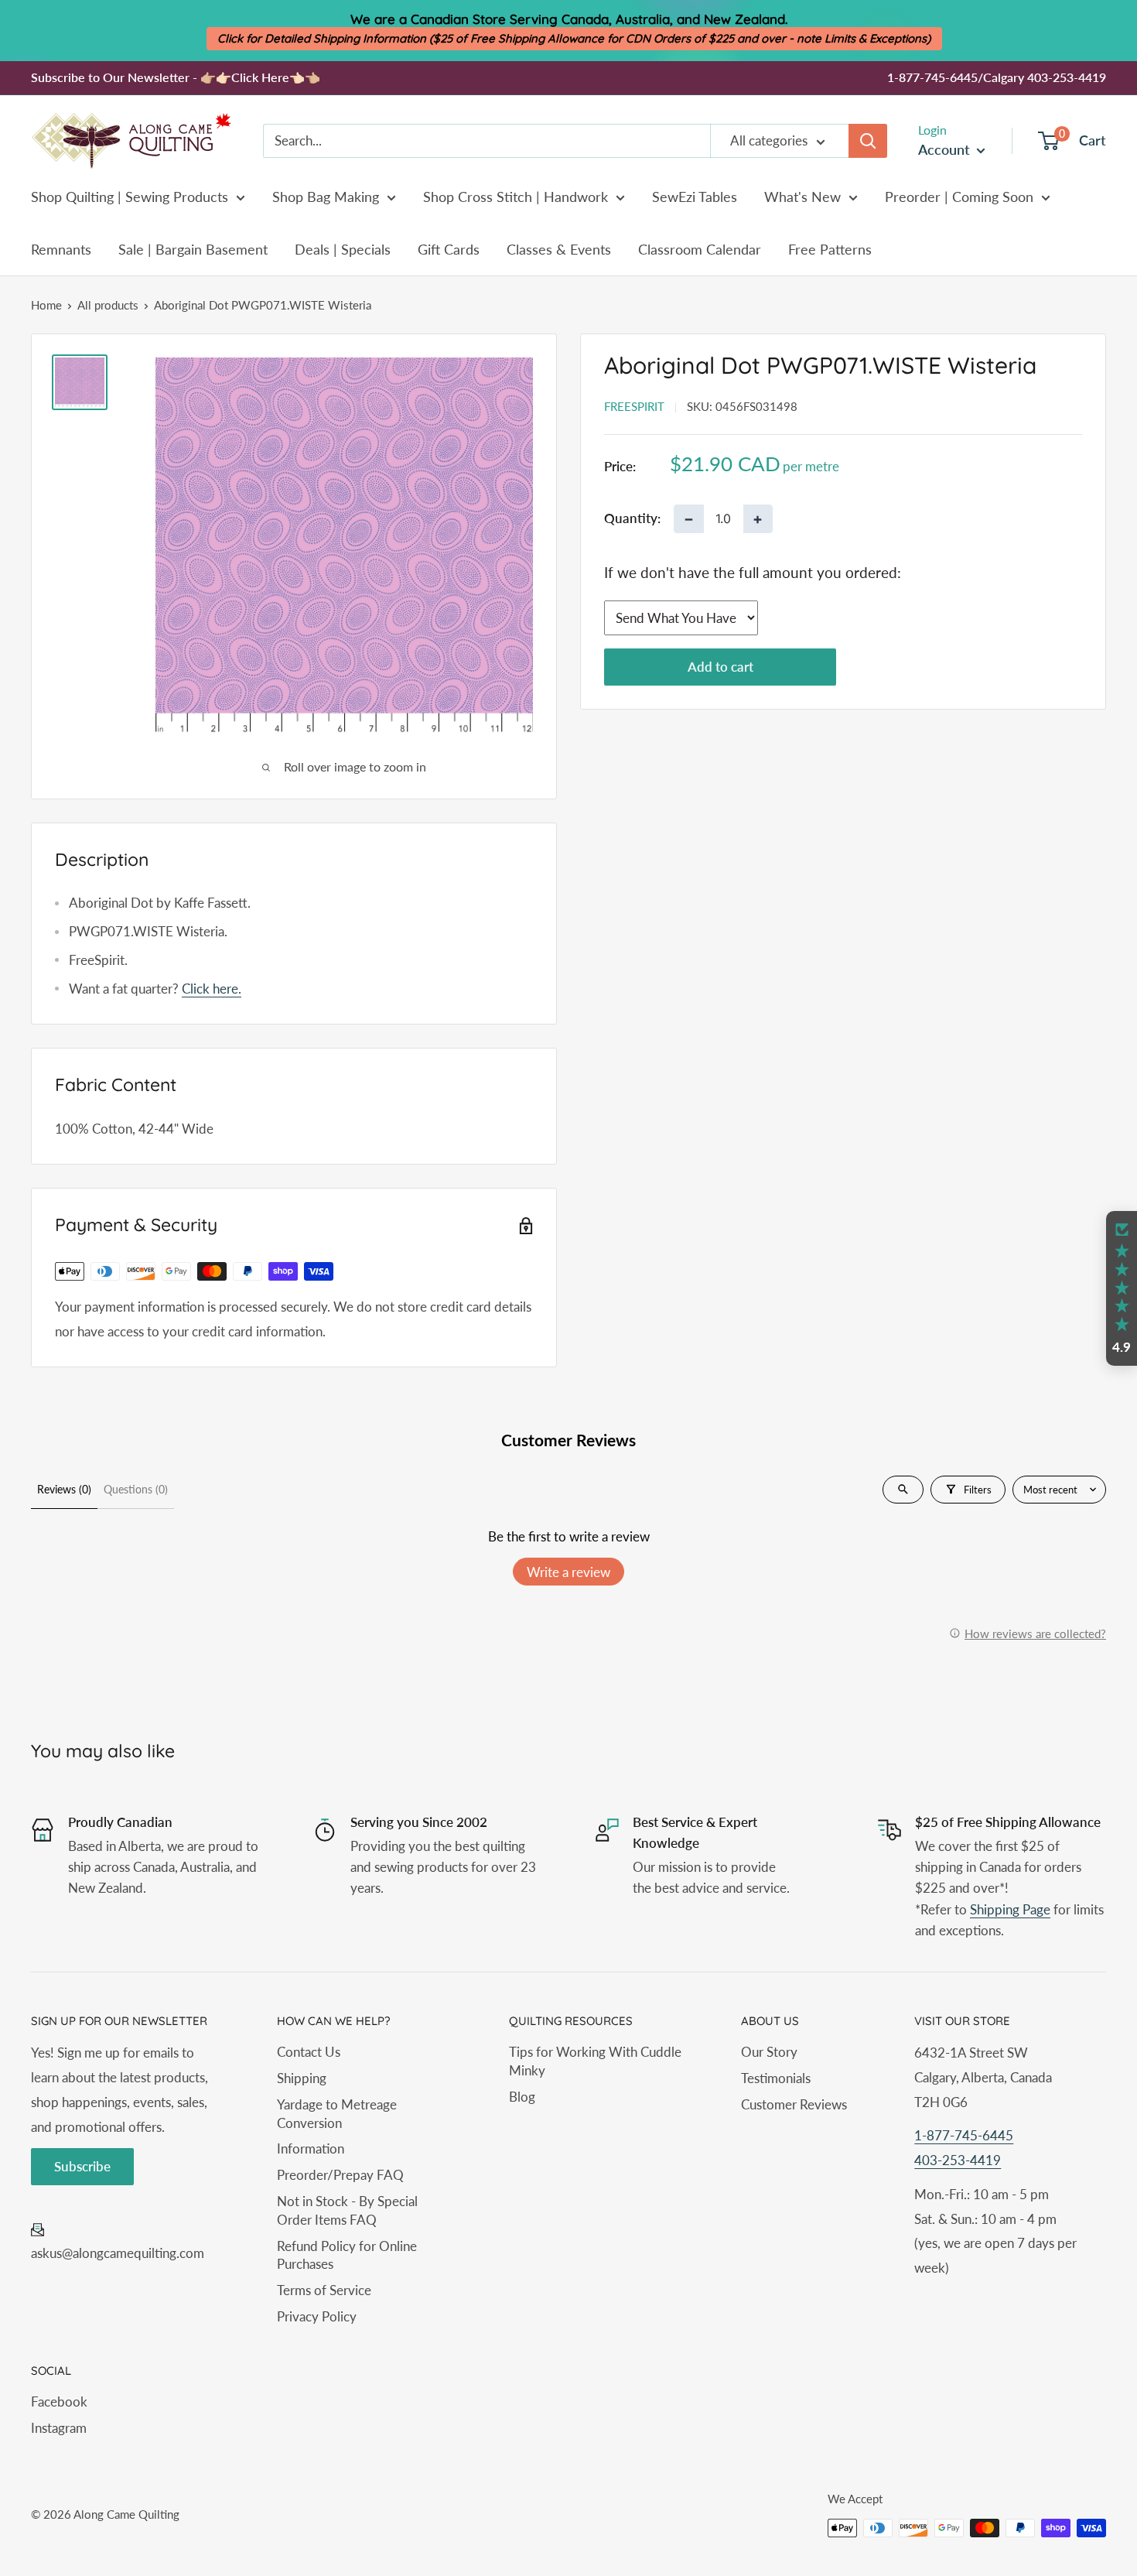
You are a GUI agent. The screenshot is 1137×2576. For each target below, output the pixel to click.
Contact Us (309, 2052)
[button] (1122, 1288)
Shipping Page (1010, 1909)
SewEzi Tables (695, 197)
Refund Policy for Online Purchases (347, 2255)
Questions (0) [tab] (136, 1489)
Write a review (568, 1572)
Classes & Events (559, 249)
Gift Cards (449, 249)
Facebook (59, 2402)
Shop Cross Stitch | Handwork (516, 197)
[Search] (868, 141)
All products (108, 305)
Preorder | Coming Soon (959, 197)
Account (946, 149)
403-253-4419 (958, 2160)
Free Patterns (830, 249)
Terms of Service (324, 2290)
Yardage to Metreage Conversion (337, 2114)
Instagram (59, 2428)
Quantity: (632, 519)
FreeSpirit (634, 406)
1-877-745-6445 (964, 2135)
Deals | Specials (343, 249)
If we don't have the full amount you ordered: (753, 572)
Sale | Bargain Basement (193, 249)
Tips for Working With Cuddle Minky (595, 2061)
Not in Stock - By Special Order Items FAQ (347, 2210)
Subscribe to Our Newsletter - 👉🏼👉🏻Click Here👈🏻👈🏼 (176, 77)
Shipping (302, 2078)
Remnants (61, 249)
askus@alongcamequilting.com (118, 2253)
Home (46, 305)
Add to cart (720, 667)
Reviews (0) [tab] (64, 1489)
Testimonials (776, 2078)
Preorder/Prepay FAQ (340, 2175)
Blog (522, 2097)
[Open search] (903, 1490)
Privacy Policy (317, 2316)
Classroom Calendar (700, 249)
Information (311, 2148)
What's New (802, 197)
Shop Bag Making (326, 197)
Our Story (769, 2052)
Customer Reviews (794, 2104)
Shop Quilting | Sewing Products (130, 197)
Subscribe (82, 2166)
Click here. (212, 989)
